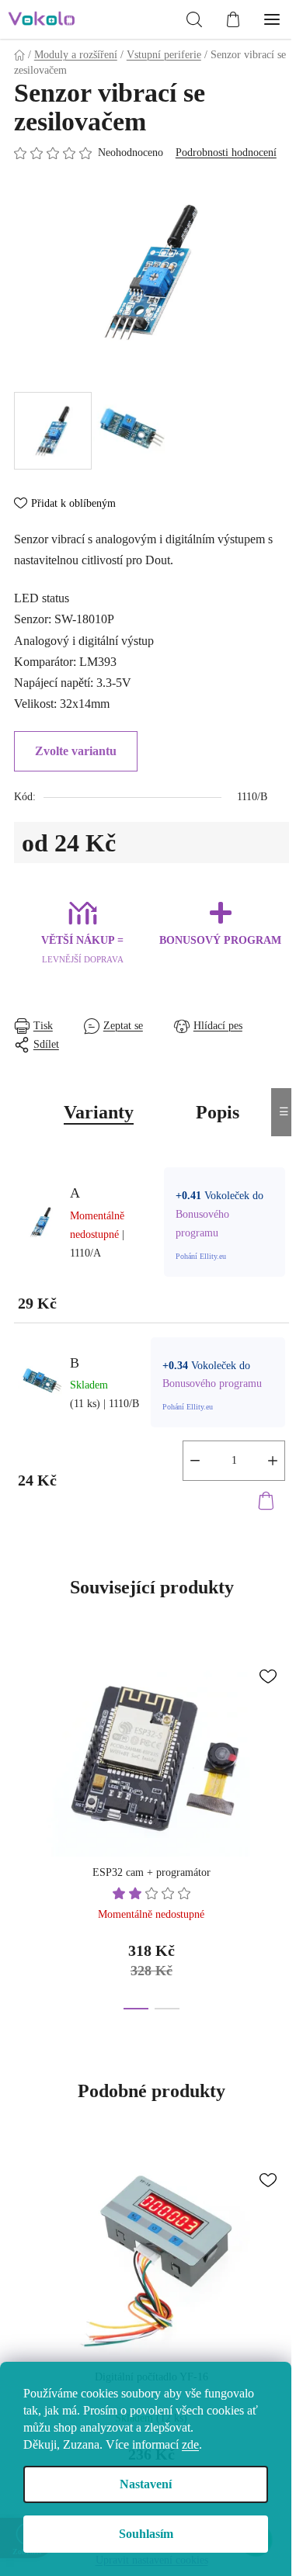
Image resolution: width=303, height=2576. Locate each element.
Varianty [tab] (99, 1112)
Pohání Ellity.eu (201, 1256)
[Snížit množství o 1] (195, 1461)
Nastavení (146, 2484)
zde (190, 2444)
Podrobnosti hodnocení (226, 153)
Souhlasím (146, 2534)
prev (23, 1732)
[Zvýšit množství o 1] (273, 1461)
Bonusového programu (212, 1383)
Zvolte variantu (76, 751)
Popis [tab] (218, 1112)
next (280, 1732)
